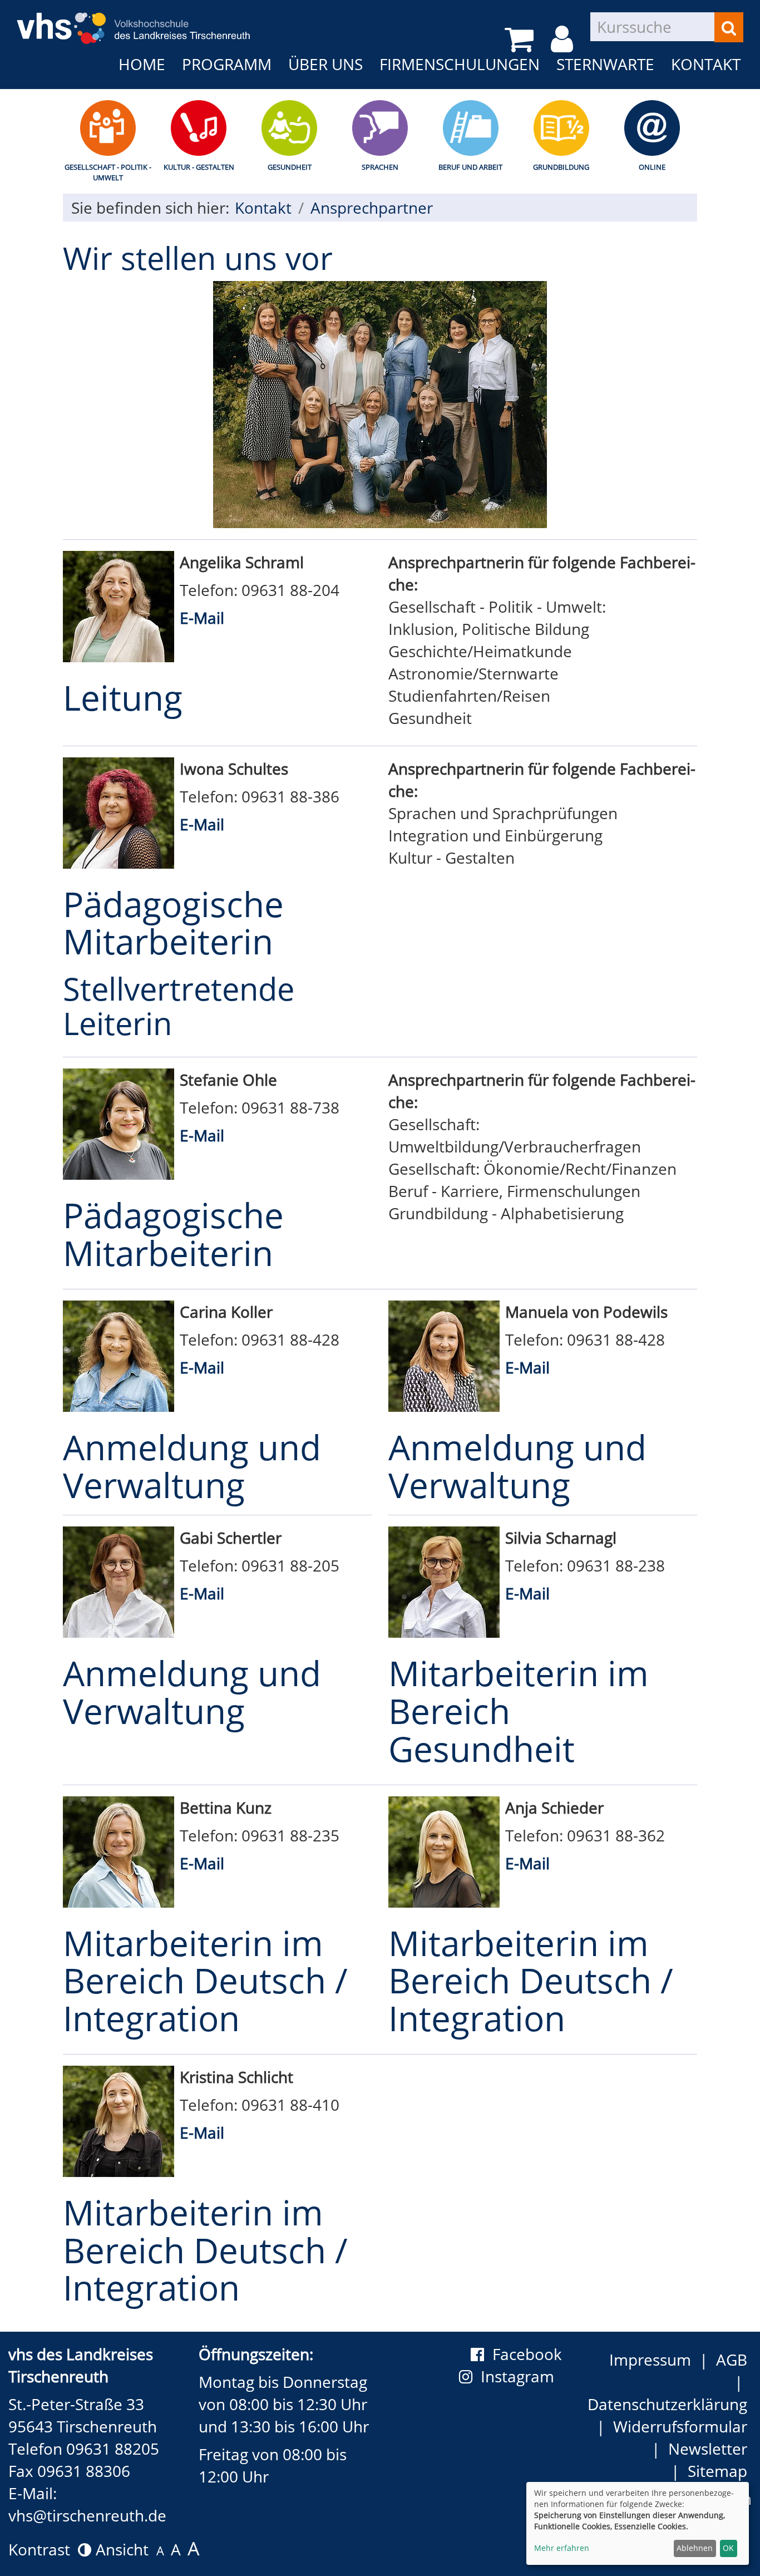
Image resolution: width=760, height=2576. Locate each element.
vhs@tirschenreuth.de (87, 2515)
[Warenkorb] (521, 39)
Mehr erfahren (562, 2548)
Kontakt (706, 64)
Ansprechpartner (372, 208)
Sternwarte (605, 64)
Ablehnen (695, 2548)
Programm (227, 64)
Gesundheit (290, 167)
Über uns (325, 64)
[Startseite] (134, 21)
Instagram (521, 2376)
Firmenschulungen (460, 64)
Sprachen (380, 167)
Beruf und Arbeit (470, 167)
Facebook (527, 2354)
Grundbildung (561, 167)
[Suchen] (729, 27)
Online (652, 167)
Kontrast (43, 2549)
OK (728, 2548)
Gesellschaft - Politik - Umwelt (108, 172)
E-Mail (202, 618)
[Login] (564, 39)
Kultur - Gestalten (199, 167)
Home (142, 64)
